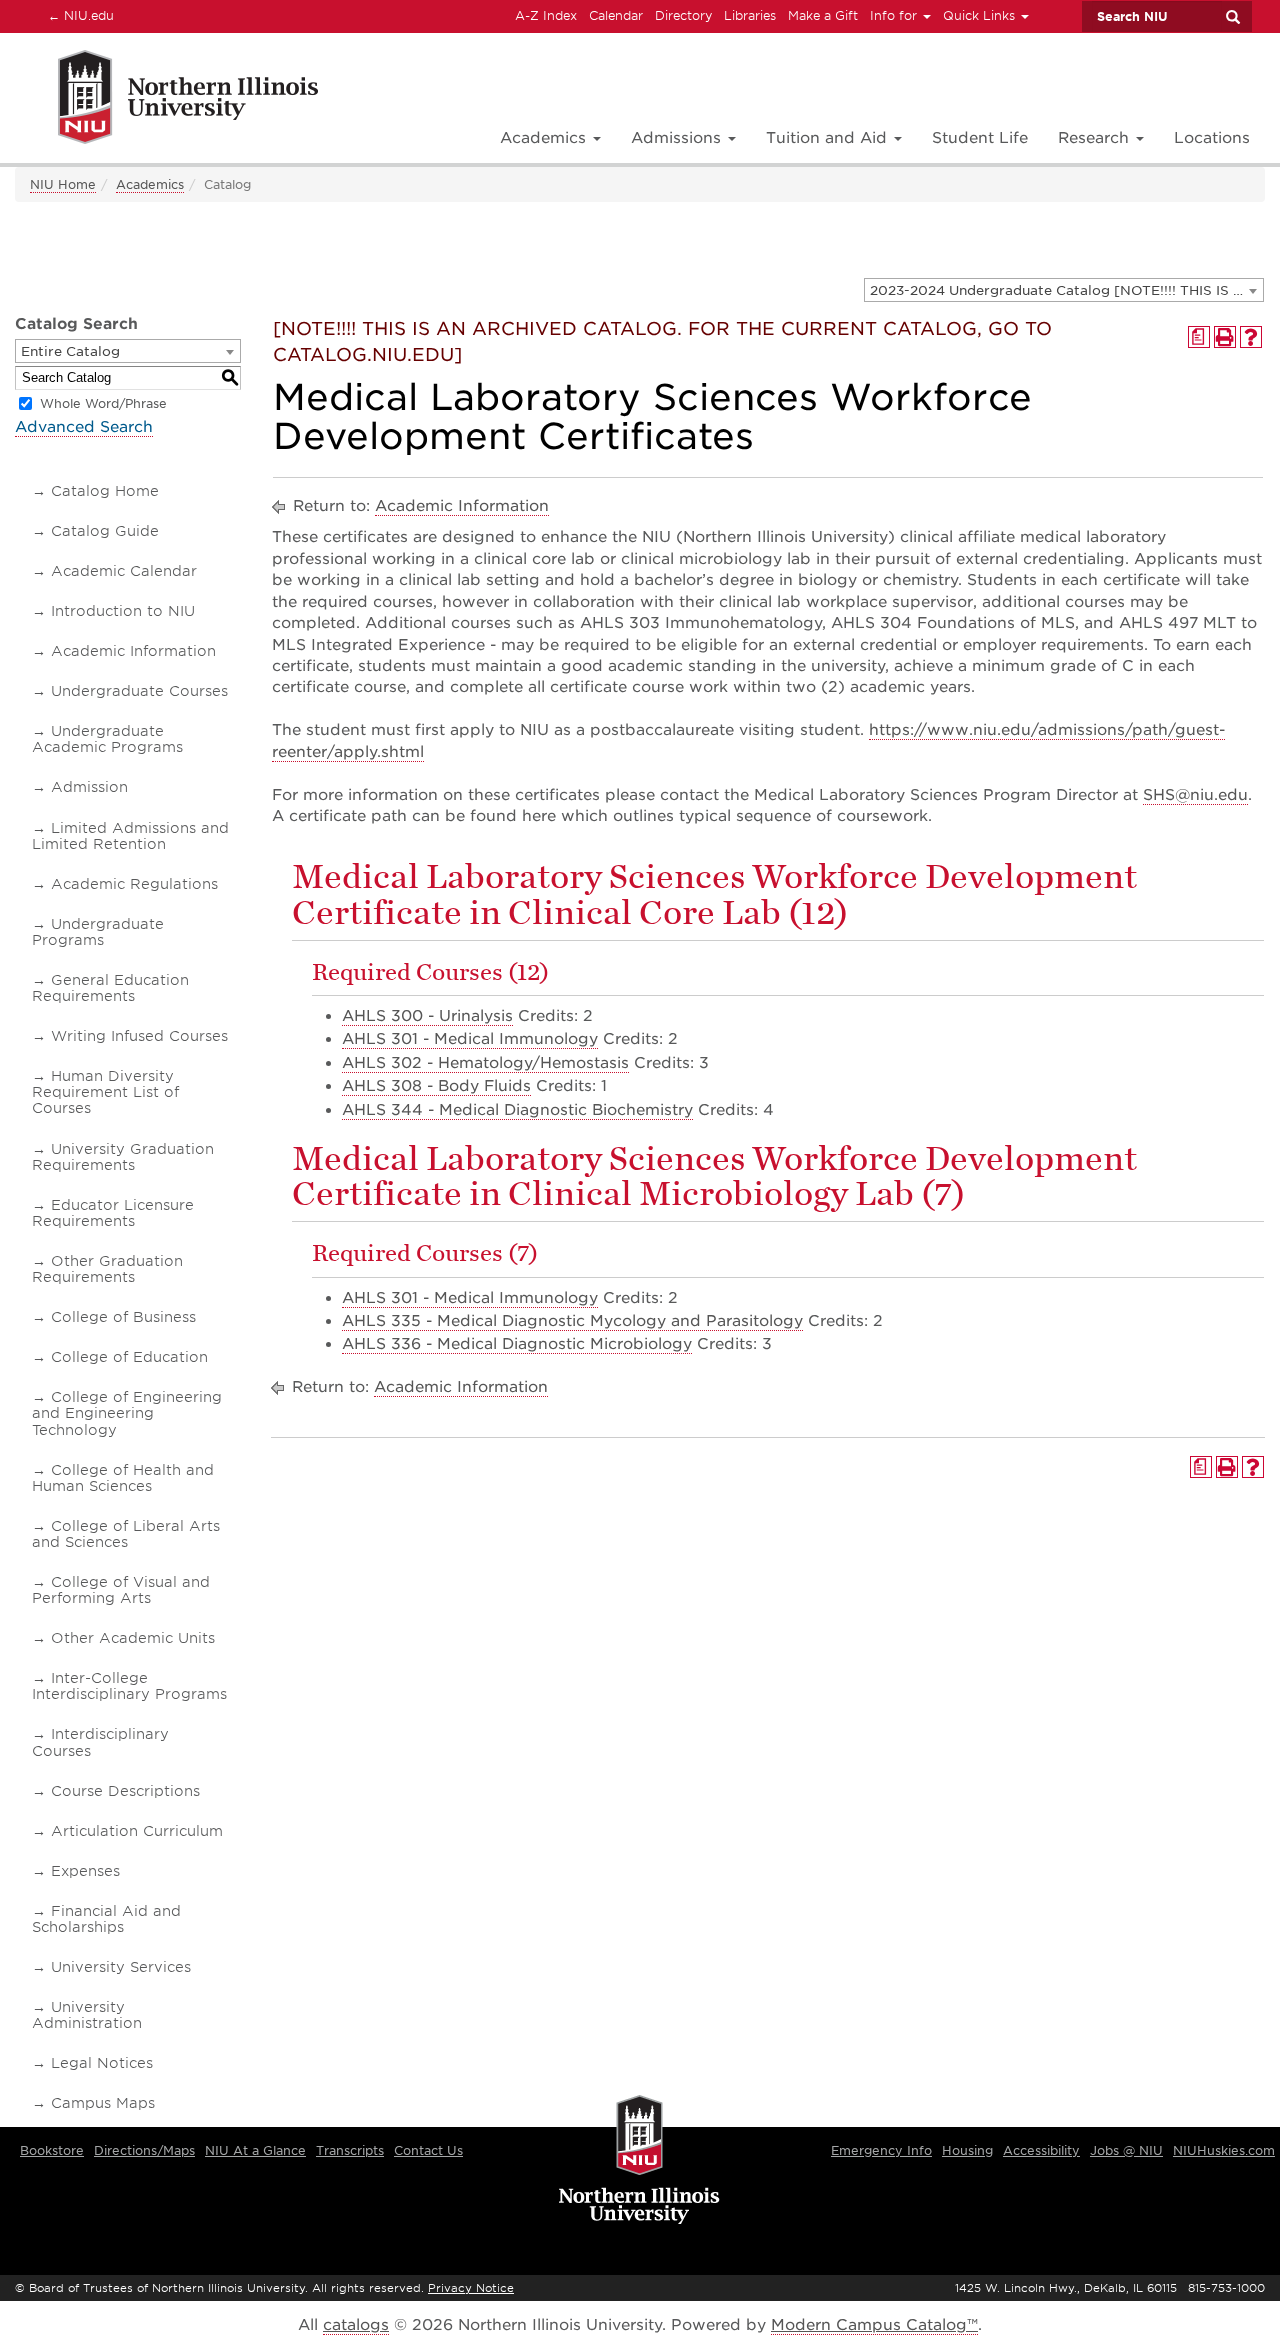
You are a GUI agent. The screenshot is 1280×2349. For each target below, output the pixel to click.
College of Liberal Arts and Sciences (126, 1534)
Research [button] (1096, 138)
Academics (150, 184)
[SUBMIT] (1232, 17)
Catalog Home (105, 491)
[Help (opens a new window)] (1251, 337)
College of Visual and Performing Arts (121, 1590)
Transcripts (350, 2150)
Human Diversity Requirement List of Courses (105, 1092)
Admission (89, 787)
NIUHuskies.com (1224, 2150)
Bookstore (52, 2150)
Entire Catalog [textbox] (70, 351)
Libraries (750, 15)
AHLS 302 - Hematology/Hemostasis (485, 1063)
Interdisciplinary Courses (100, 1742)
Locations (1212, 138)
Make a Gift (823, 15)
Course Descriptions (125, 1791)
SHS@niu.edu (1195, 795)
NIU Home (63, 184)
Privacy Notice (471, 2288)
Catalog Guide (105, 531)
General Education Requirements (110, 988)
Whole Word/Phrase (103, 403)
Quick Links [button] (981, 15)
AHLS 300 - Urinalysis (427, 1016)
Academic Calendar (124, 571)
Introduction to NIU (123, 611)
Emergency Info (881, 2150)
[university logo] (639, 2161)
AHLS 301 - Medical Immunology (470, 1039)
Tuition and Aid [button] (829, 138)
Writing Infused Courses (139, 1036)
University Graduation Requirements (123, 1157)
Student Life (980, 138)
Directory (683, 15)
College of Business (123, 1317)
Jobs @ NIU (1126, 2150)
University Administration (87, 2015)
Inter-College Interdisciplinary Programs (129, 1686)
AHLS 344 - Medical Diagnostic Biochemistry (517, 1110)
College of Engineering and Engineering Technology (127, 1413)
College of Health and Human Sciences (123, 1478)
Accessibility (1041, 2150)
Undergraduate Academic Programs (107, 739)
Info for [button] (895, 15)
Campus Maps (103, 2103)
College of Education (129, 1357)
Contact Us (428, 2150)
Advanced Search (84, 427)
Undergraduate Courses (139, 691)
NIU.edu (78, 15)
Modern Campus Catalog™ (874, 2325)
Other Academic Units (133, 1638)
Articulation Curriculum (137, 1831)
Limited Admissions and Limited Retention (130, 836)
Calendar (616, 15)
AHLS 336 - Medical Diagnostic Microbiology (517, 1344)
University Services (121, 1967)
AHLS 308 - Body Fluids (436, 1086)
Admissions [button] (678, 138)
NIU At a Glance (255, 2150)
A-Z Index (546, 15)
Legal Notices (102, 2063)
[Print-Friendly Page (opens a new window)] (1225, 337)
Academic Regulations (134, 884)
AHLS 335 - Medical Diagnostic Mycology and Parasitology (572, 1321)
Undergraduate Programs (98, 932)
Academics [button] (545, 138)
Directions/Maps (144, 2150)
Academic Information (133, 651)
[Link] (166, 100)
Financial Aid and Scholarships (106, 1919)
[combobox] (1064, 290)
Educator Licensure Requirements (113, 1213)
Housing (967, 2150)
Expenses (85, 1871)
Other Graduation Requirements (107, 1269)
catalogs (356, 2325)
